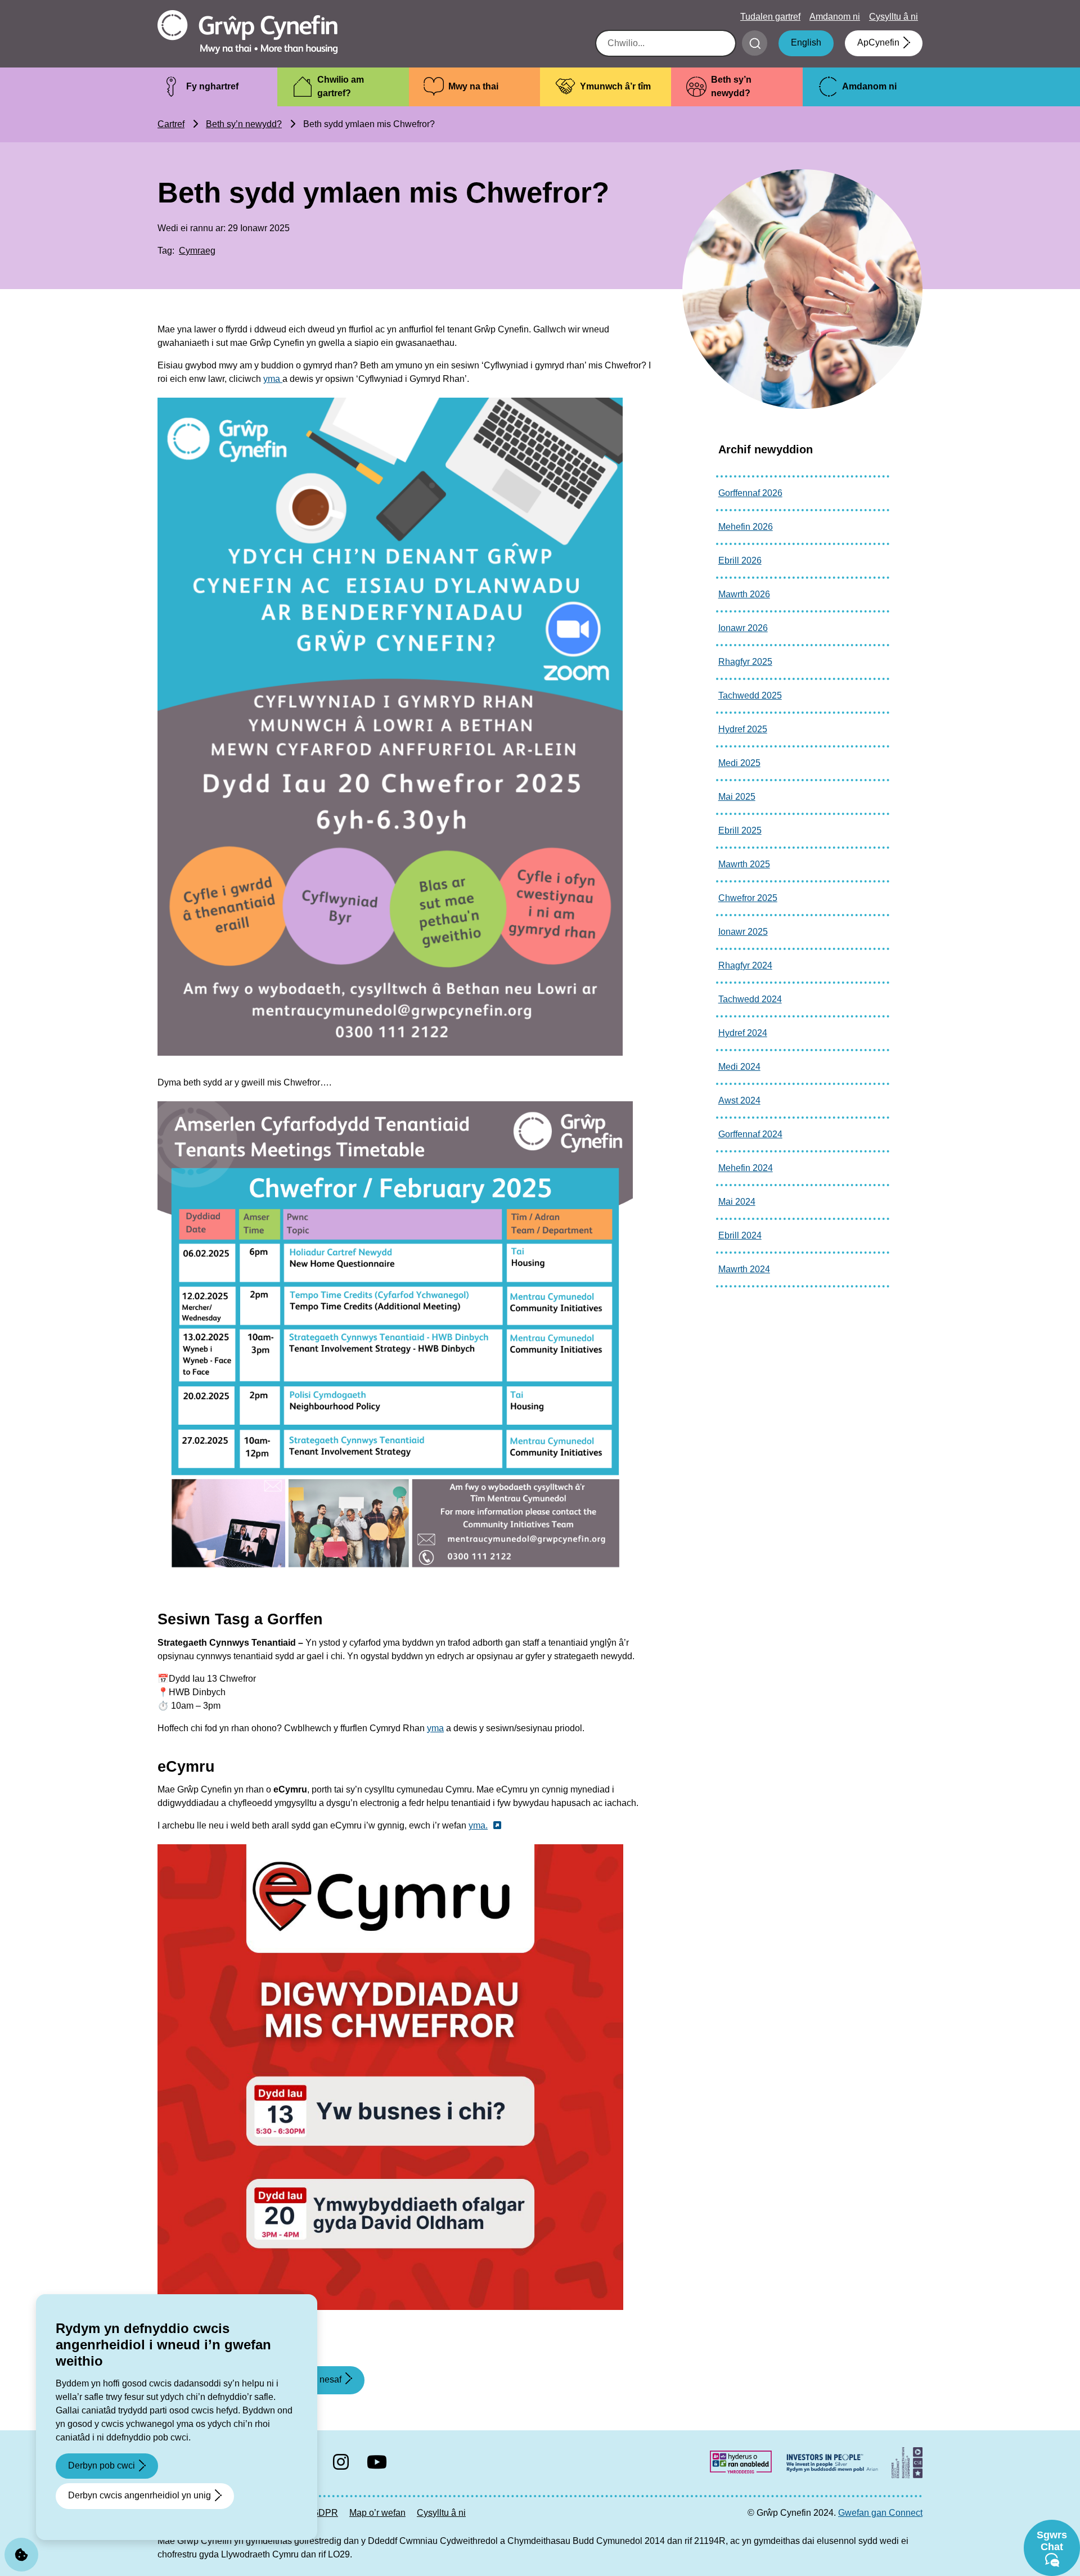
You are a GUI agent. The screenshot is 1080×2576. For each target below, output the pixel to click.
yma (273, 379)
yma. (478, 1825)
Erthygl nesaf (315, 2384)
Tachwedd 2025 (750, 695)
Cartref (171, 124)
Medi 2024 (739, 1067)
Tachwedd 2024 (750, 999)
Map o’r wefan (377, 2513)
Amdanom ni (835, 17)
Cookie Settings (21, 2555)
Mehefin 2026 (746, 527)
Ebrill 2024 (740, 1235)
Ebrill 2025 (740, 830)
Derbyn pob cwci (102, 2465)
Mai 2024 (737, 1202)
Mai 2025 (737, 797)
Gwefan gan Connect (880, 2513)
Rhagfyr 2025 (745, 662)
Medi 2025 (739, 763)
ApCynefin (878, 42)
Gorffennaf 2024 (750, 1134)
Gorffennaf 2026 (750, 493)
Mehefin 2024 (746, 1168)
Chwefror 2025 (748, 898)
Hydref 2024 (743, 1033)
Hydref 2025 (743, 729)
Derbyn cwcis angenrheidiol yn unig (139, 2495)
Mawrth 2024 (744, 1269)
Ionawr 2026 (743, 628)
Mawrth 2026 (744, 594)
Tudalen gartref (770, 17)
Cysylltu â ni (894, 17)
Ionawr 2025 (743, 932)
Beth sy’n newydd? (244, 124)
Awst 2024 (739, 1100)
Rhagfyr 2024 (745, 965)
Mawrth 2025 (744, 864)
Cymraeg (197, 251)
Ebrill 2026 (740, 560)
